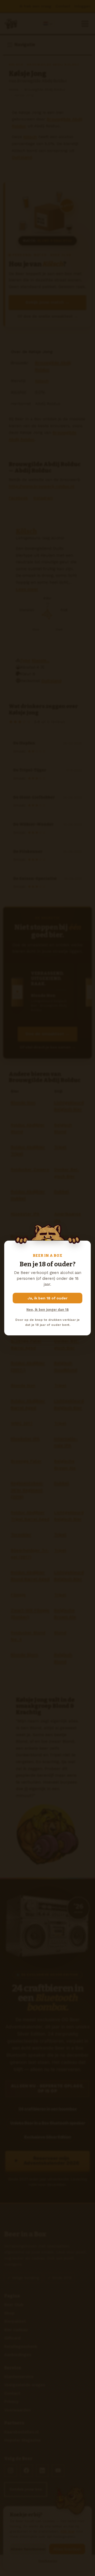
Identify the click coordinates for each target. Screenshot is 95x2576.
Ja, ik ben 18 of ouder (48, 1298)
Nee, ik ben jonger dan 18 (47, 1310)
